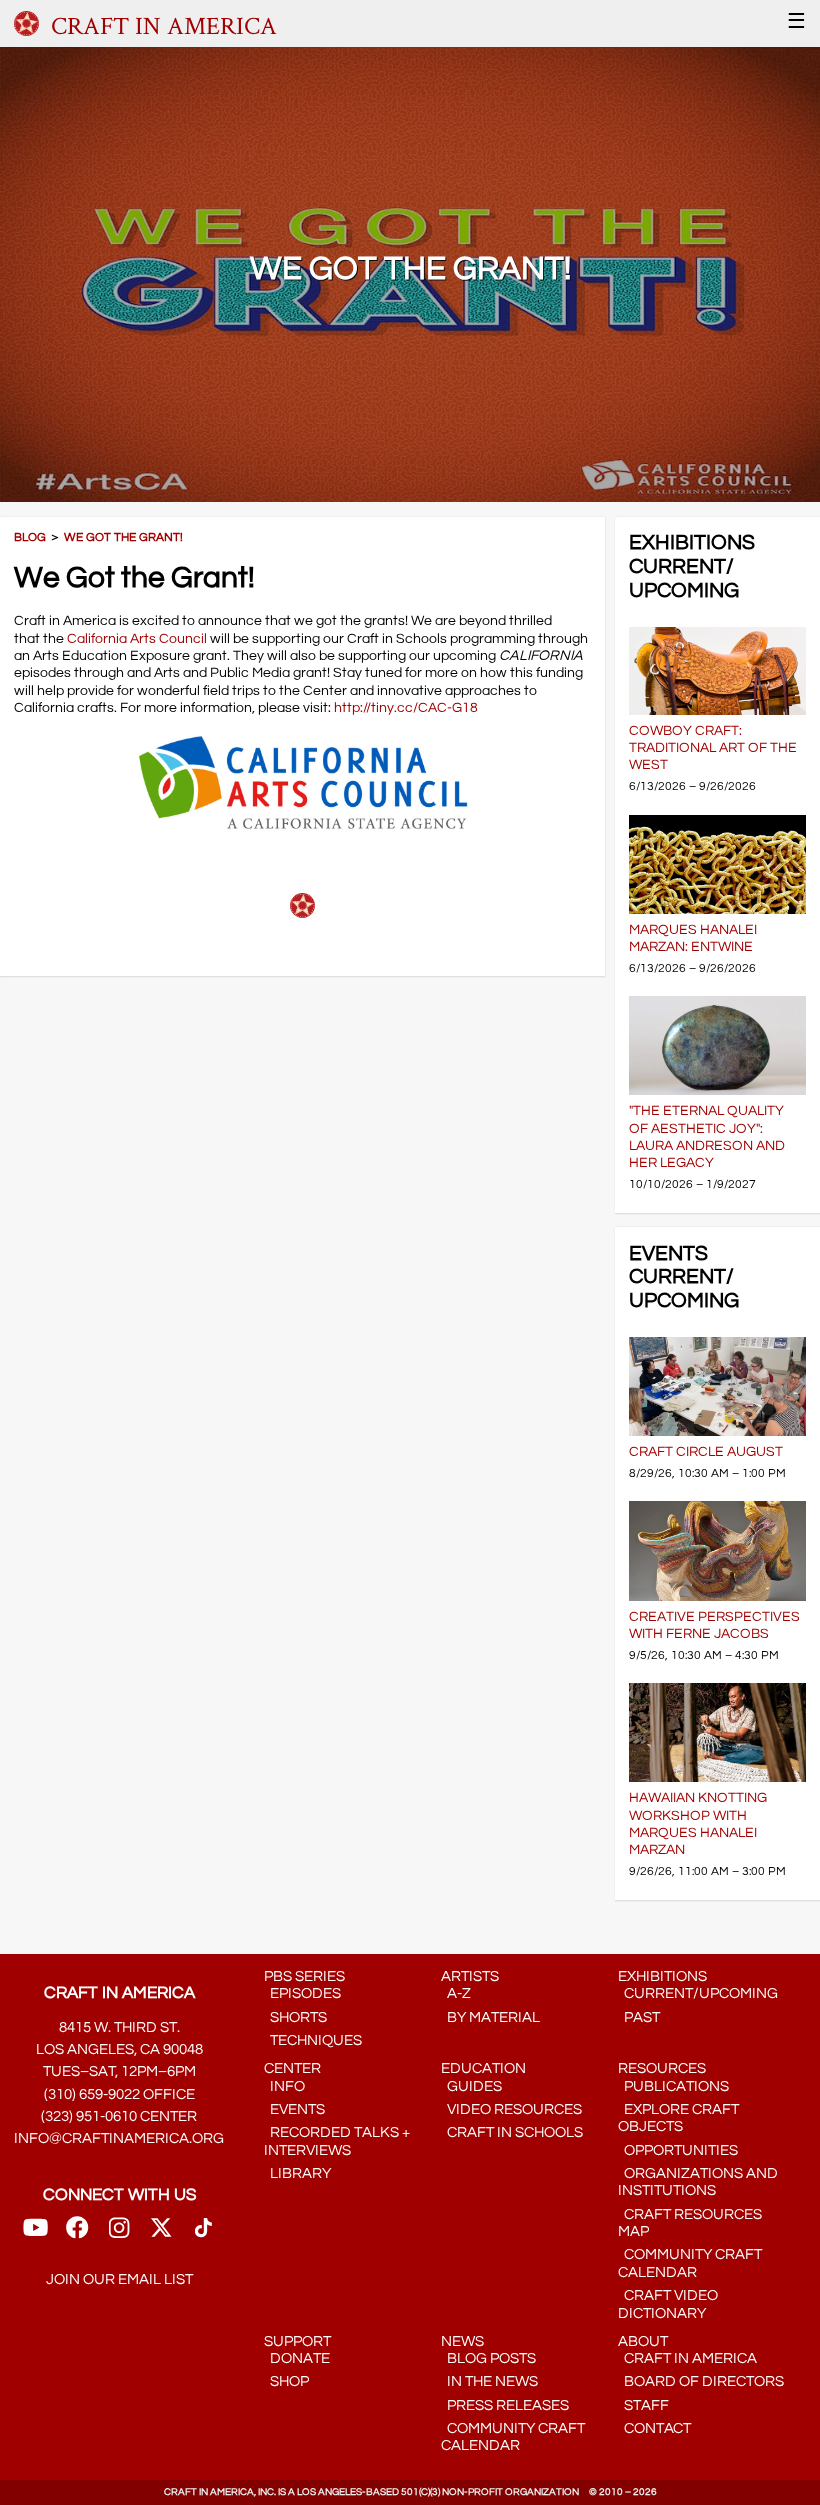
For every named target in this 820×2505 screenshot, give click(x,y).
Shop (286, 2381)
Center (292, 2068)
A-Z (456, 1993)
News (462, 2341)
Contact (654, 2428)
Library (297, 2173)
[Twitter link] (161, 2234)
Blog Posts (488, 2358)
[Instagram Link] (119, 2234)
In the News (489, 2381)
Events (294, 2109)
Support (297, 2341)
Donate (297, 2358)
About (643, 2341)
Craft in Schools (512, 2132)
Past (639, 2017)
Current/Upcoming (698, 1993)
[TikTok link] (203, 2234)
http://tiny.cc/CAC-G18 (406, 707)
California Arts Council (137, 638)
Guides (471, 2086)
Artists (470, 1976)
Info (284, 2086)
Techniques (313, 2040)
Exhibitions (662, 1976)
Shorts (295, 2017)
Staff (643, 2405)
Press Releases (505, 2405)
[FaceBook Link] (77, 2234)
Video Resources (511, 2109)
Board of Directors (701, 2381)
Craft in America (687, 2358)
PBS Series (304, 1976)
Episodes (302, 1993)
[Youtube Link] (35, 2234)
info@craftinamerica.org (119, 2138)
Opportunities (678, 2150)
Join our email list (119, 2279)
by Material (490, 2017)
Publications (673, 2086)
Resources (662, 2068)
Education (483, 2068)
